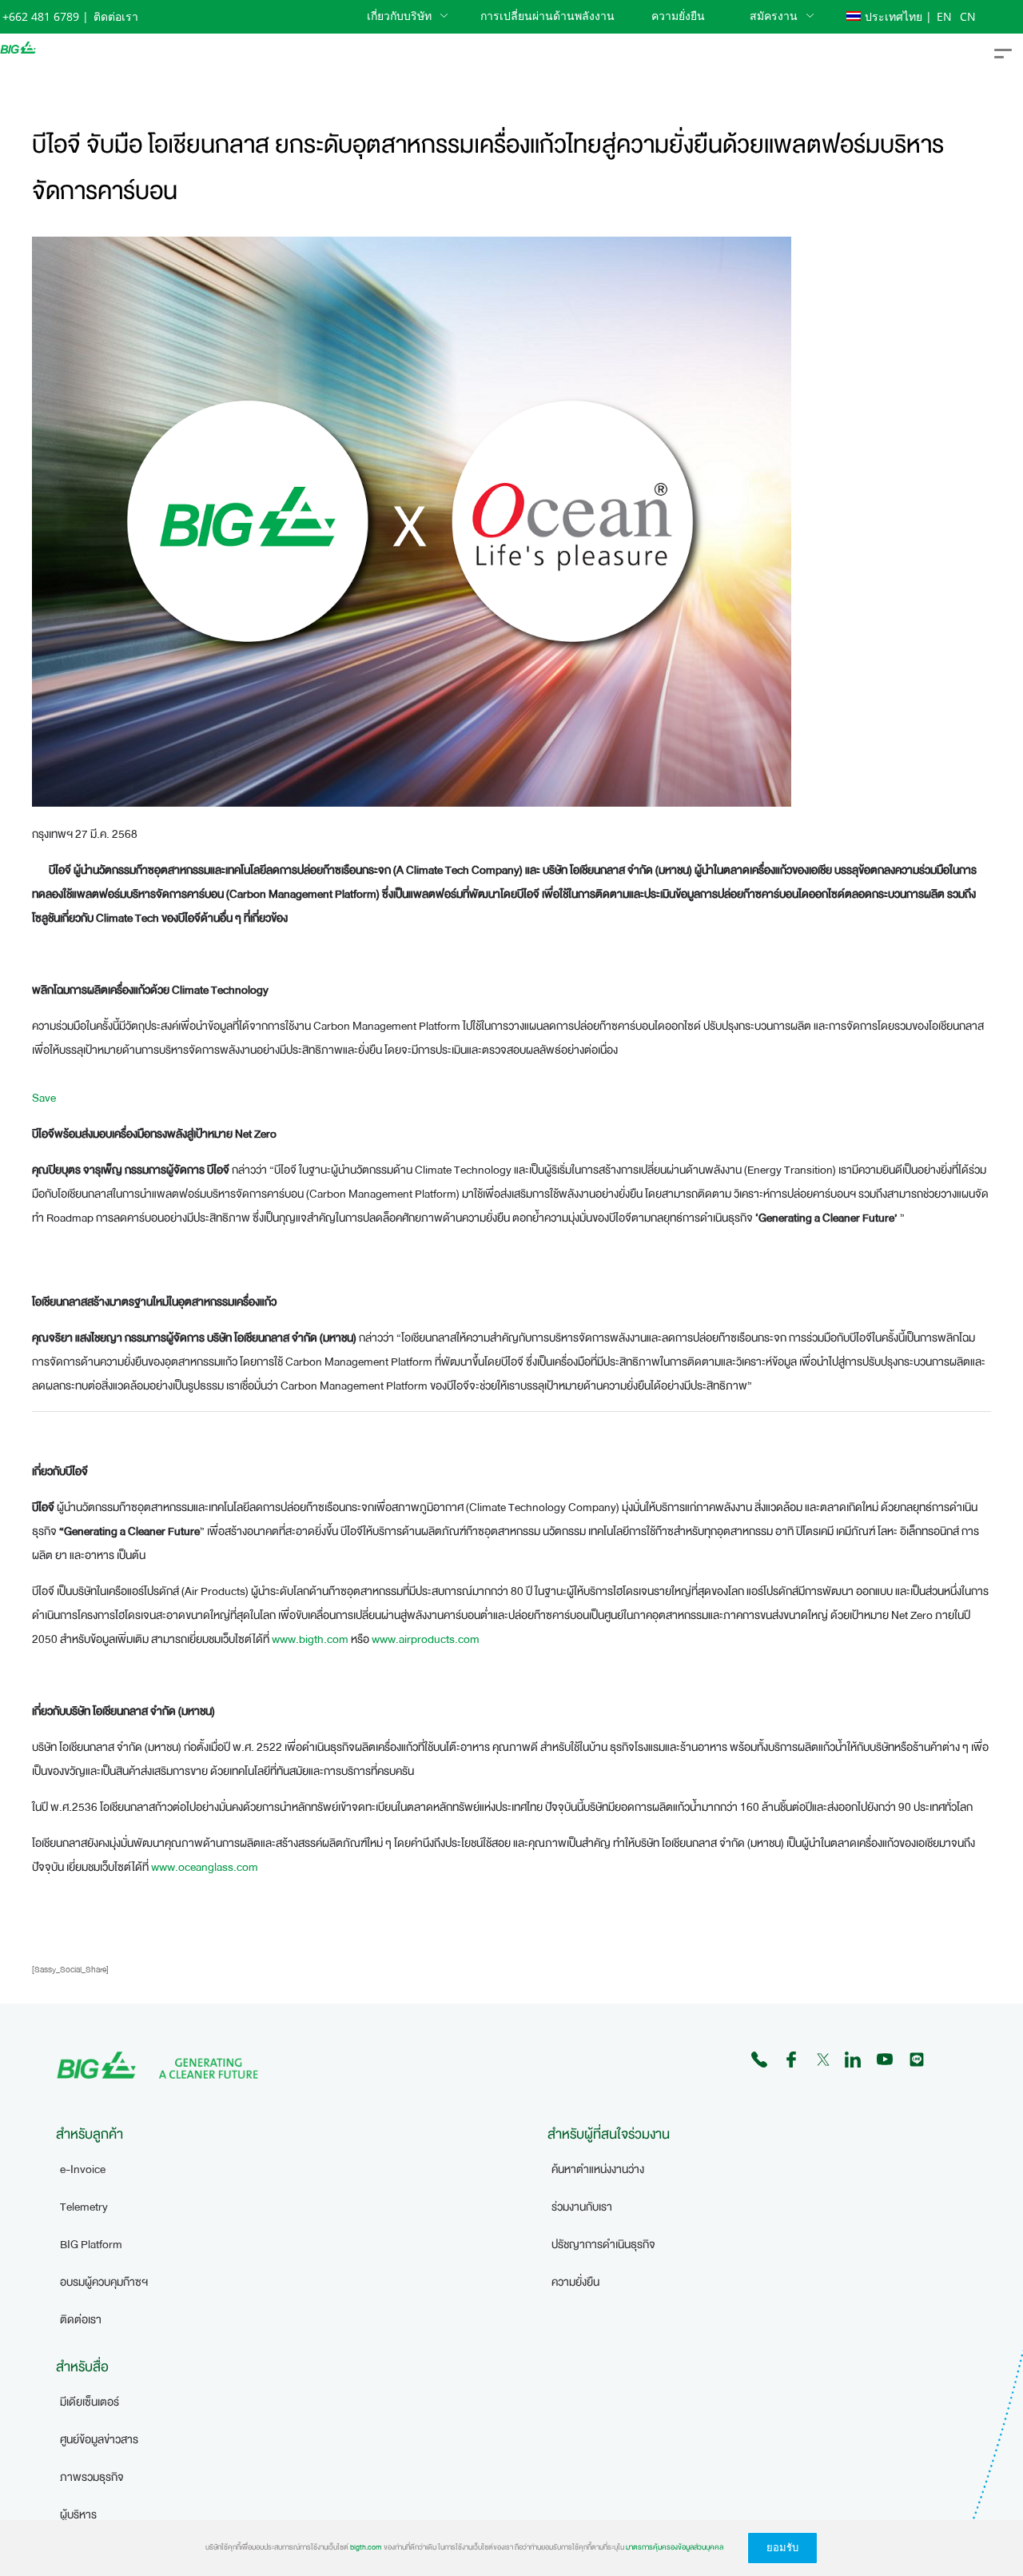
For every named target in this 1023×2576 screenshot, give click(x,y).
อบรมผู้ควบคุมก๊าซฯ (104, 2282)
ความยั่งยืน (678, 16)
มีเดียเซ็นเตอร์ (90, 2402)
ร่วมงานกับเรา (582, 2207)
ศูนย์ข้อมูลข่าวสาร (99, 2440)
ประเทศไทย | (898, 16)
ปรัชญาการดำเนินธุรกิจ (603, 2245)
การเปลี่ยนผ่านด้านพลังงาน (547, 16)
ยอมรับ (782, 2548)
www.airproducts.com (426, 1639)
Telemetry (84, 2207)
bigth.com (366, 2547)
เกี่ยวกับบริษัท (399, 16)
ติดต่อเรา (116, 16)
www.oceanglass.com (205, 1867)
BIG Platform (91, 2245)
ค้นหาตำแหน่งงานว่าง (598, 2169)
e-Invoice (83, 2169)
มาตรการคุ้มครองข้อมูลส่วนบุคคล (675, 2547)
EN (946, 16)
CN (968, 16)
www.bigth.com (310, 1639)
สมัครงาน (774, 16)
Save (44, 1098)
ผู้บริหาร (78, 2515)
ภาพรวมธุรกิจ (92, 2477)
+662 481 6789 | (46, 16)
